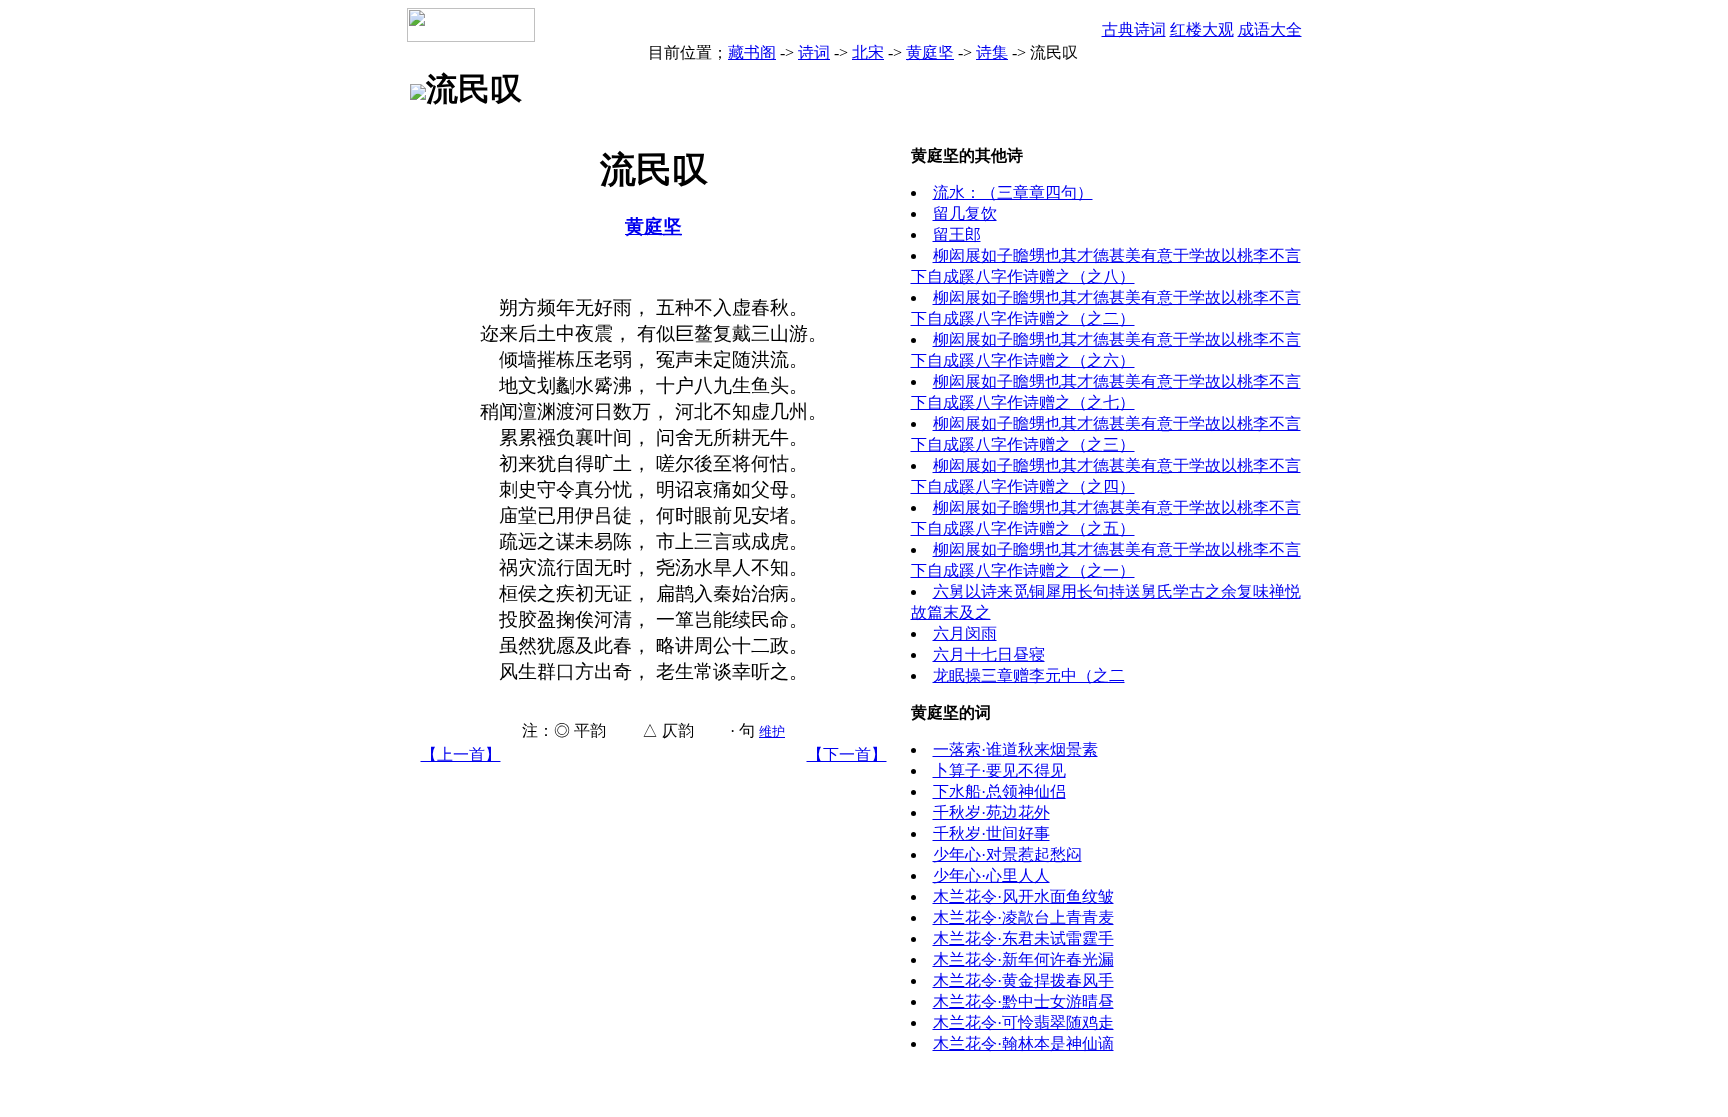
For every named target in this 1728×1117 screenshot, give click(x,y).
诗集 (992, 52)
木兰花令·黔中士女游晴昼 (1023, 1001)
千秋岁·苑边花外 (991, 812)
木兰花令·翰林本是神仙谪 (1023, 1043)
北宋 (868, 52)
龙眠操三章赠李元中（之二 (1029, 675)
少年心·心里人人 (991, 875)
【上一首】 (461, 754)
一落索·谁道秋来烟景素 (1015, 749)
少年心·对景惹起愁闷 (1007, 854)
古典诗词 (1134, 29)
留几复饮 (965, 213)
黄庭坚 (930, 52)
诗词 (814, 52)
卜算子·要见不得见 (999, 770)
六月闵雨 (965, 633)
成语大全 (1270, 29)
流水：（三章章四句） (1013, 192)
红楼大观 (1202, 29)
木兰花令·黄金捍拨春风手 (1023, 980)
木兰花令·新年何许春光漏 (1023, 959)
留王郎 (957, 234)
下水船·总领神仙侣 (999, 791)
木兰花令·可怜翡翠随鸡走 (1023, 1022)
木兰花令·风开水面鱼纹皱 (1023, 896)
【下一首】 (847, 754)
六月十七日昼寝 (989, 654)
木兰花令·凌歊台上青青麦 (1023, 917)
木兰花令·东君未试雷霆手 (1023, 938)
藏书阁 (752, 52)
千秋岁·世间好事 (991, 833)
